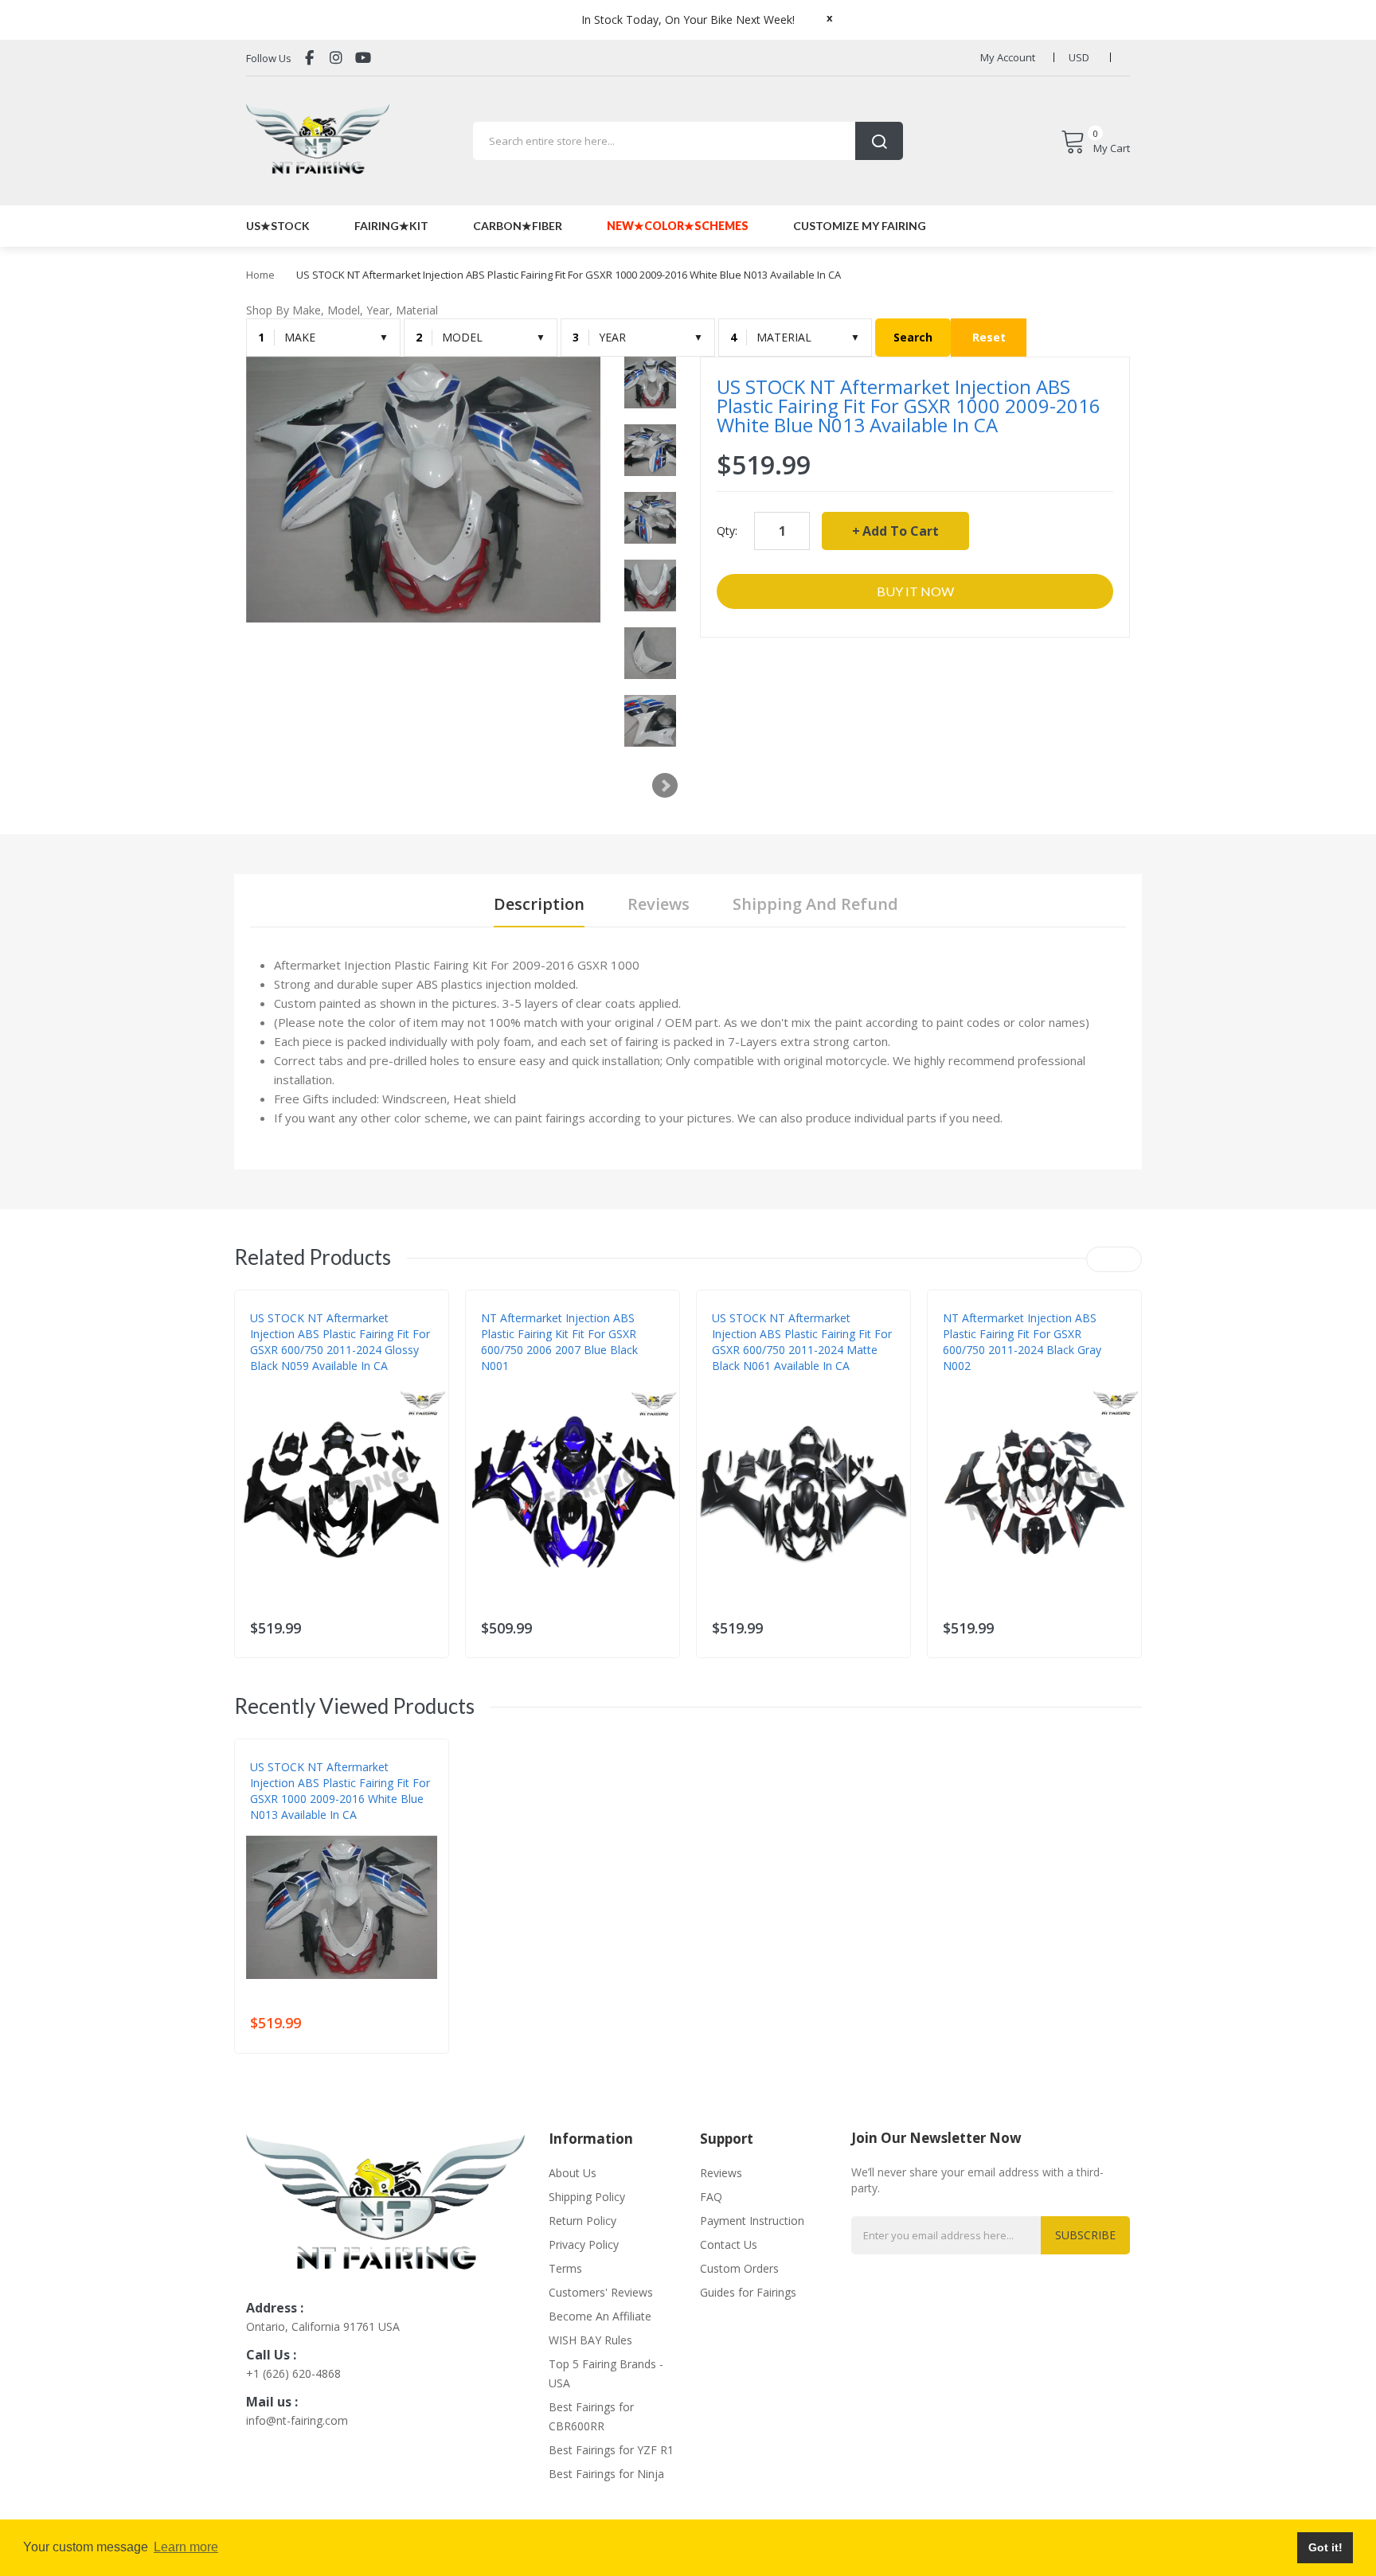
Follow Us (269, 58)
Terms (565, 2268)
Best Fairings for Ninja (606, 2474)
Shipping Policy (587, 2197)
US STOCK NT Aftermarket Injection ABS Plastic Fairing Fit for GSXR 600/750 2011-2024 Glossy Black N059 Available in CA (340, 1342)
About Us (573, 2173)
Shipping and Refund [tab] (815, 904)
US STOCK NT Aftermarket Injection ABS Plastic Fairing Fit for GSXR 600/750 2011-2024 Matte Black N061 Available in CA (802, 1342)
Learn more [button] (186, 2547)
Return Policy (582, 2221)
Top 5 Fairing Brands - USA (606, 2373)
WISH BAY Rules (590, 2340)
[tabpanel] (688, 1041)
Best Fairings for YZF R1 (611, 2450)
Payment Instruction (752, 2221)
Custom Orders (739, 2268)
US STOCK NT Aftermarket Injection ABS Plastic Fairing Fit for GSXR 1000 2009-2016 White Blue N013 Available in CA (340, 1791)
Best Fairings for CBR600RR (591, 2416)
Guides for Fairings (748, 2292)
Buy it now (915, 591)
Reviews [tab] (659, 904)
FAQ (711, 2197)
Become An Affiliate (600, 2316)
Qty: (727, 531)
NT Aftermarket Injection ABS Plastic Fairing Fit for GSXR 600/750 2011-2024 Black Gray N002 (1022, 1342)
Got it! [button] (1325, 2547)
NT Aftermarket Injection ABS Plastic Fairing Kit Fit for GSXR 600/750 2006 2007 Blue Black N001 (559, 1342)
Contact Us (729, 2244)
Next (665, 786)
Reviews (721, 2173)
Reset (989, 337)
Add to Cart (901, 531)
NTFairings (277, 1382)
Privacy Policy (584, 2244)
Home (260, 275)
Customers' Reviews (601, 2292)
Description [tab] (539, 904)
